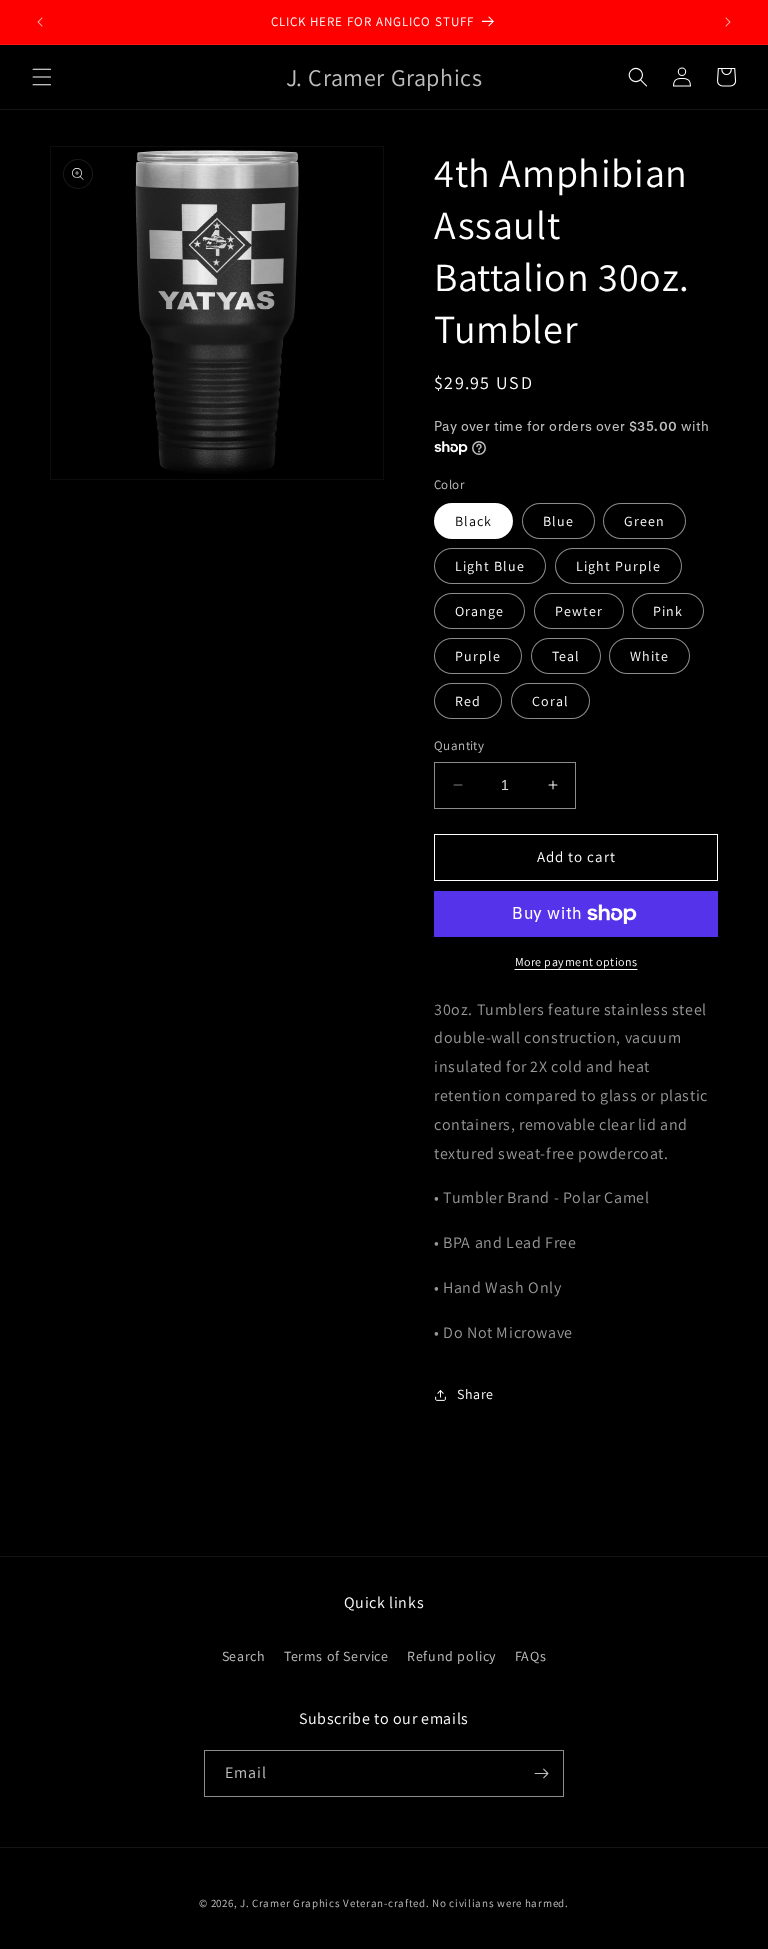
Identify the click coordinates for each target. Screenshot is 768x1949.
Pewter (579, 611)
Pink (668, 611)
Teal (566, 656)
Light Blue (490, 566)
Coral (550, 701)
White (649, 656)
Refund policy (451, 1656)
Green (644, 521)
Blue (558, 521)
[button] (42, 77)
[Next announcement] (728, 22)
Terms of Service (336, 1656)
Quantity (459, 745)
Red (468, 701)
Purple (478, 656)
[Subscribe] (541, 1773)
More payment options (576, 961)
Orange (479, 611)
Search (244, 1656)
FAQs (530, 1656)
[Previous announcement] (40, 22)
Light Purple (618, 566)
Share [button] (475, 1394)
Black (473, 521)
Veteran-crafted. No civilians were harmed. (455, 1903)
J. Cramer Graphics (290, 1903)
